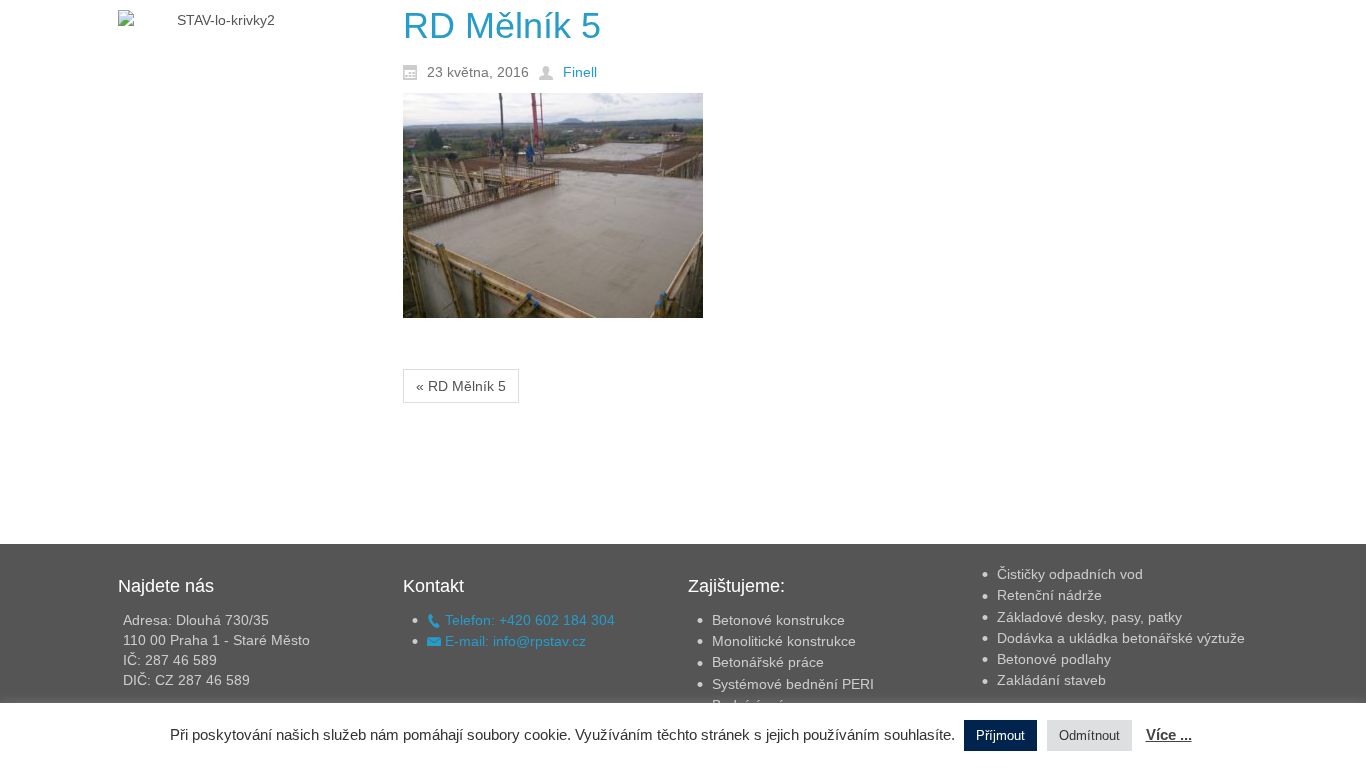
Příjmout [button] (1000, 735)
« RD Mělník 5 (461, 386)
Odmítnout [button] (1089, 735)
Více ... (1169, 734)
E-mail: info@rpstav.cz (513, 641)
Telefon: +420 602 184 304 (528, 620)
